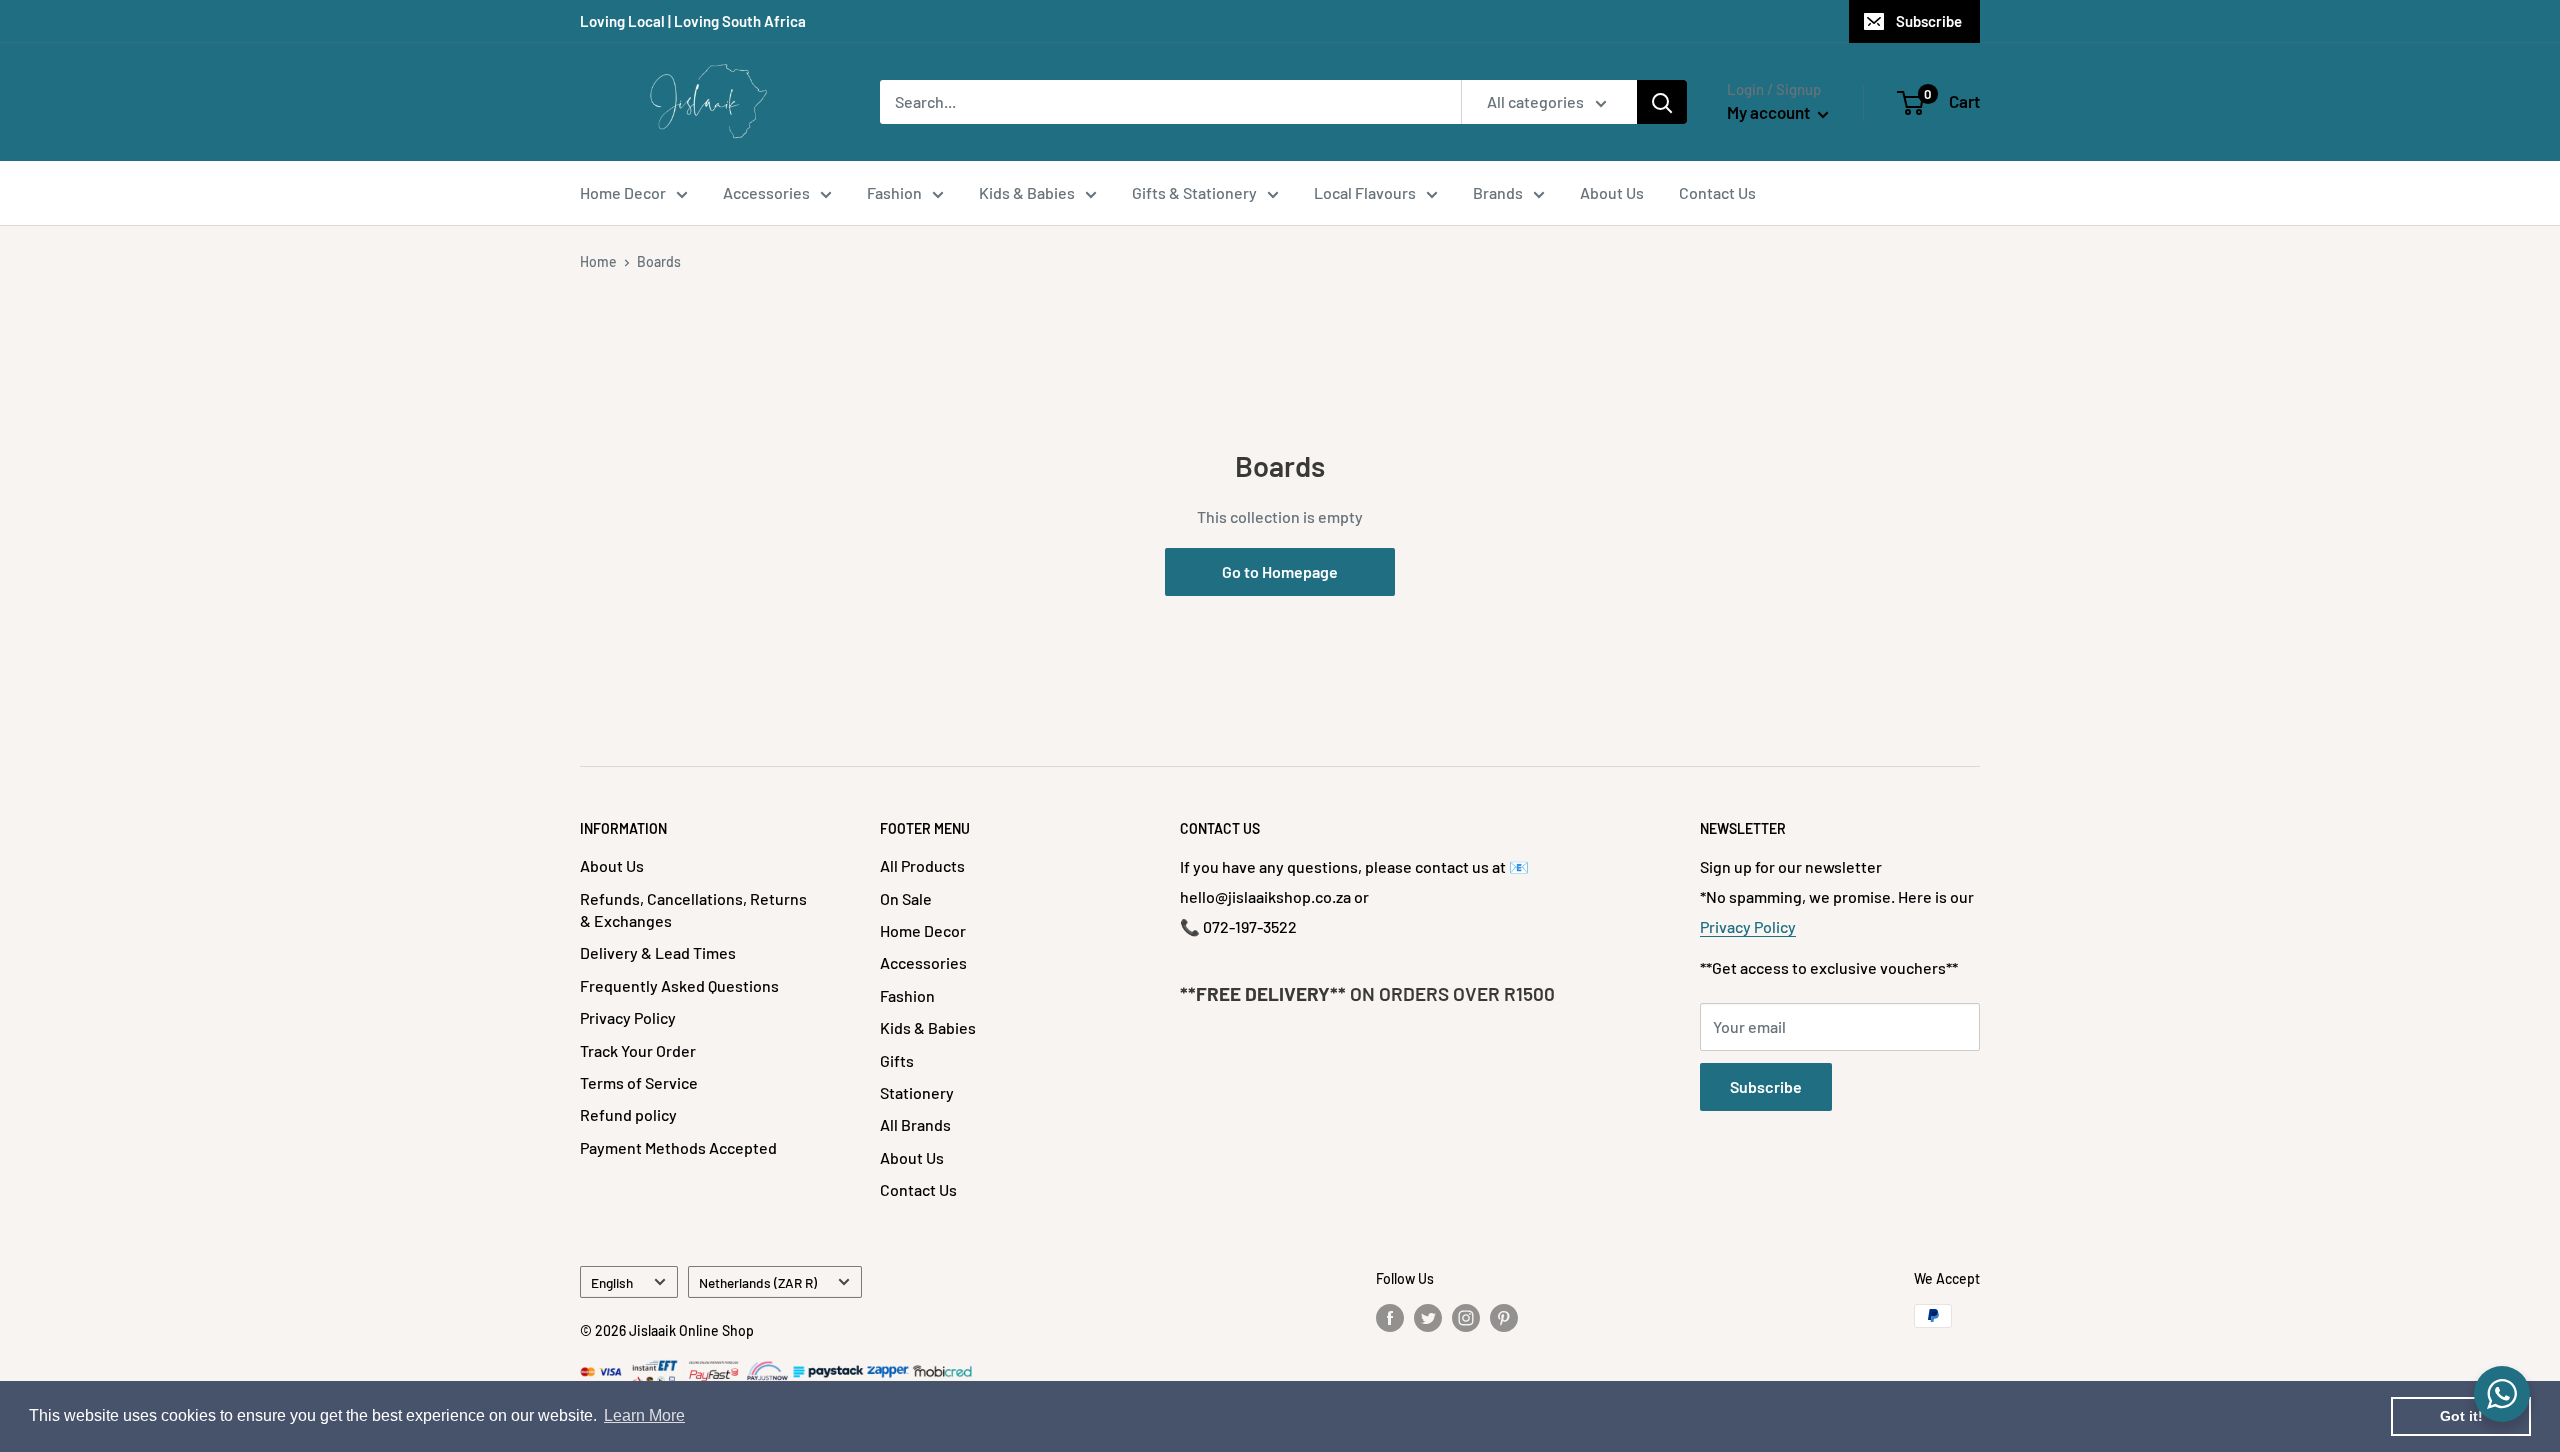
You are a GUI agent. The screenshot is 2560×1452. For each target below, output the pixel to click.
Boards (659, 261)
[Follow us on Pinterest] (1504, 1318)
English (612, 1282)
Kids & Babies (1027, 192)
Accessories (766, 192)
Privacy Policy (628, 1017)
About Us (1612, 192)
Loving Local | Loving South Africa (693, 21)
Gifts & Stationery (1194, 192)
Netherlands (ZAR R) (758, 1282)
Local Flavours (1365, 192)
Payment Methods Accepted (678, 1147)
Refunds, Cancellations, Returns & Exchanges (693, 909)
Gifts (897, 1060)
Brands (1498, 192)
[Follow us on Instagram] (1466, 1318)
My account (1770, 112)
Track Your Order (638, 1050)
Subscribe (1929, 21)
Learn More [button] (644, 1415)
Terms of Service (639, 1082)
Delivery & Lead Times (658, 952)
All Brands (915, 1124)
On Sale (906, 898)
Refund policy (628, 1114)
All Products (922, 865)
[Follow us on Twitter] (1428, 1318)
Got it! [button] (2461, 1416)
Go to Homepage (1280, 571)
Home (598, 261)
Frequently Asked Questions (679, 985)
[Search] (1662, 102)
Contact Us (1717, 192)
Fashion (894, 192)
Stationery (917, 1092)
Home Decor (623, 192)
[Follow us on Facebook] (1390, 1318)
